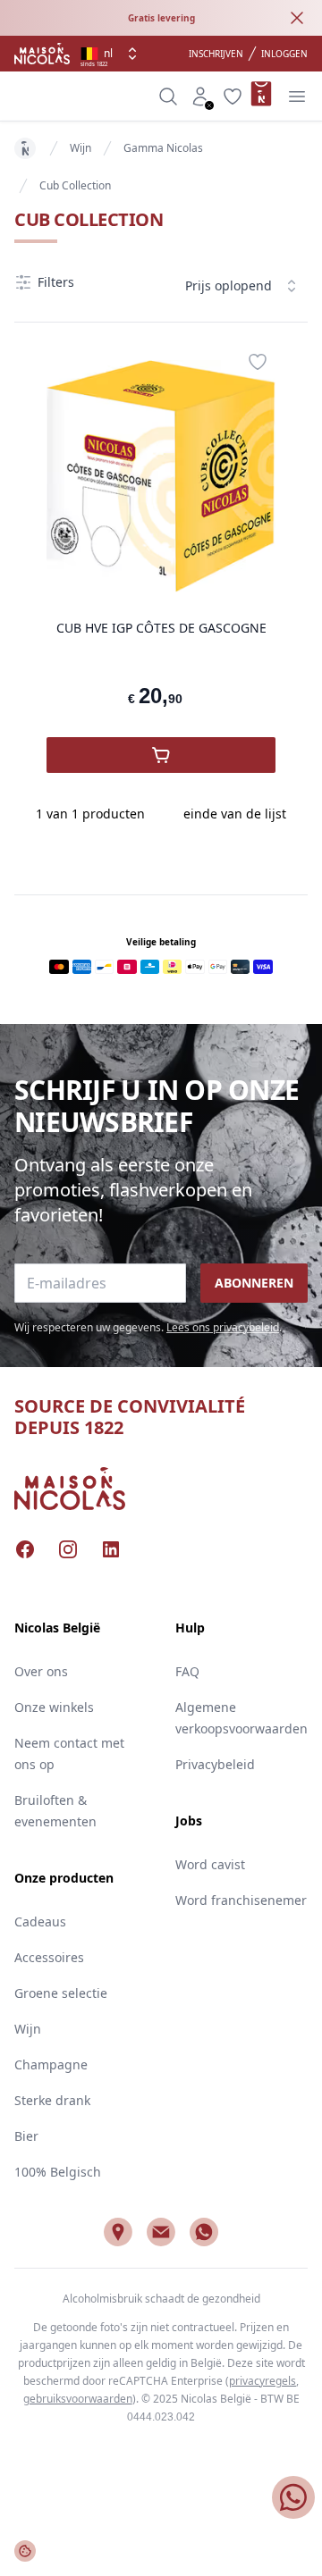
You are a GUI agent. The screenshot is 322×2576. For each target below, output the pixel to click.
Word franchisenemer (241, 1900)
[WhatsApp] (204, 2232)
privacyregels (263, 2381)
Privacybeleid (215, 1764)
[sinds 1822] (42, 54)
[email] (161, 2232)
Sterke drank (52, 2100)
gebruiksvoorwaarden (78, 2399)
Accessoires (49, 1957)
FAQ (187, 1671)
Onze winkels (54, 1707)
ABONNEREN (254, 1283)
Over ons (41, 1671)
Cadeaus (40, 1922)
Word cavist (210, 1864)
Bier (26, 2136)
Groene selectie (61, 1993)
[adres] (118, 2232)
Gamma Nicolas (163, 148)
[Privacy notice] (25, 2551)
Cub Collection (75, 185)
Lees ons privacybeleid (223, 1327)
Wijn (80, 148)
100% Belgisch (58, 2172)
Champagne (51, 2064)
